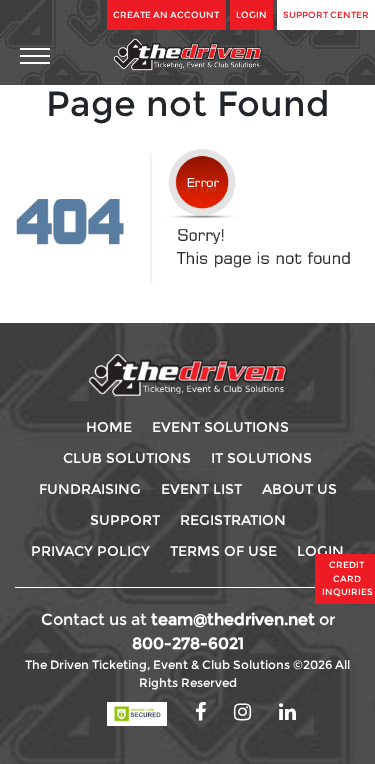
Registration (233, 520)
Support (125, 520)
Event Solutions (220, 427)
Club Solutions (127, 458)
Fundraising (90, 489)
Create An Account (166, 14)
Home (109, 427)
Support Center (326, 14)
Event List (201, 489)
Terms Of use (223, 551)
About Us (299, 489)
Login (251, 14)
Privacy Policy (90, 551)
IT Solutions (261, 458)
